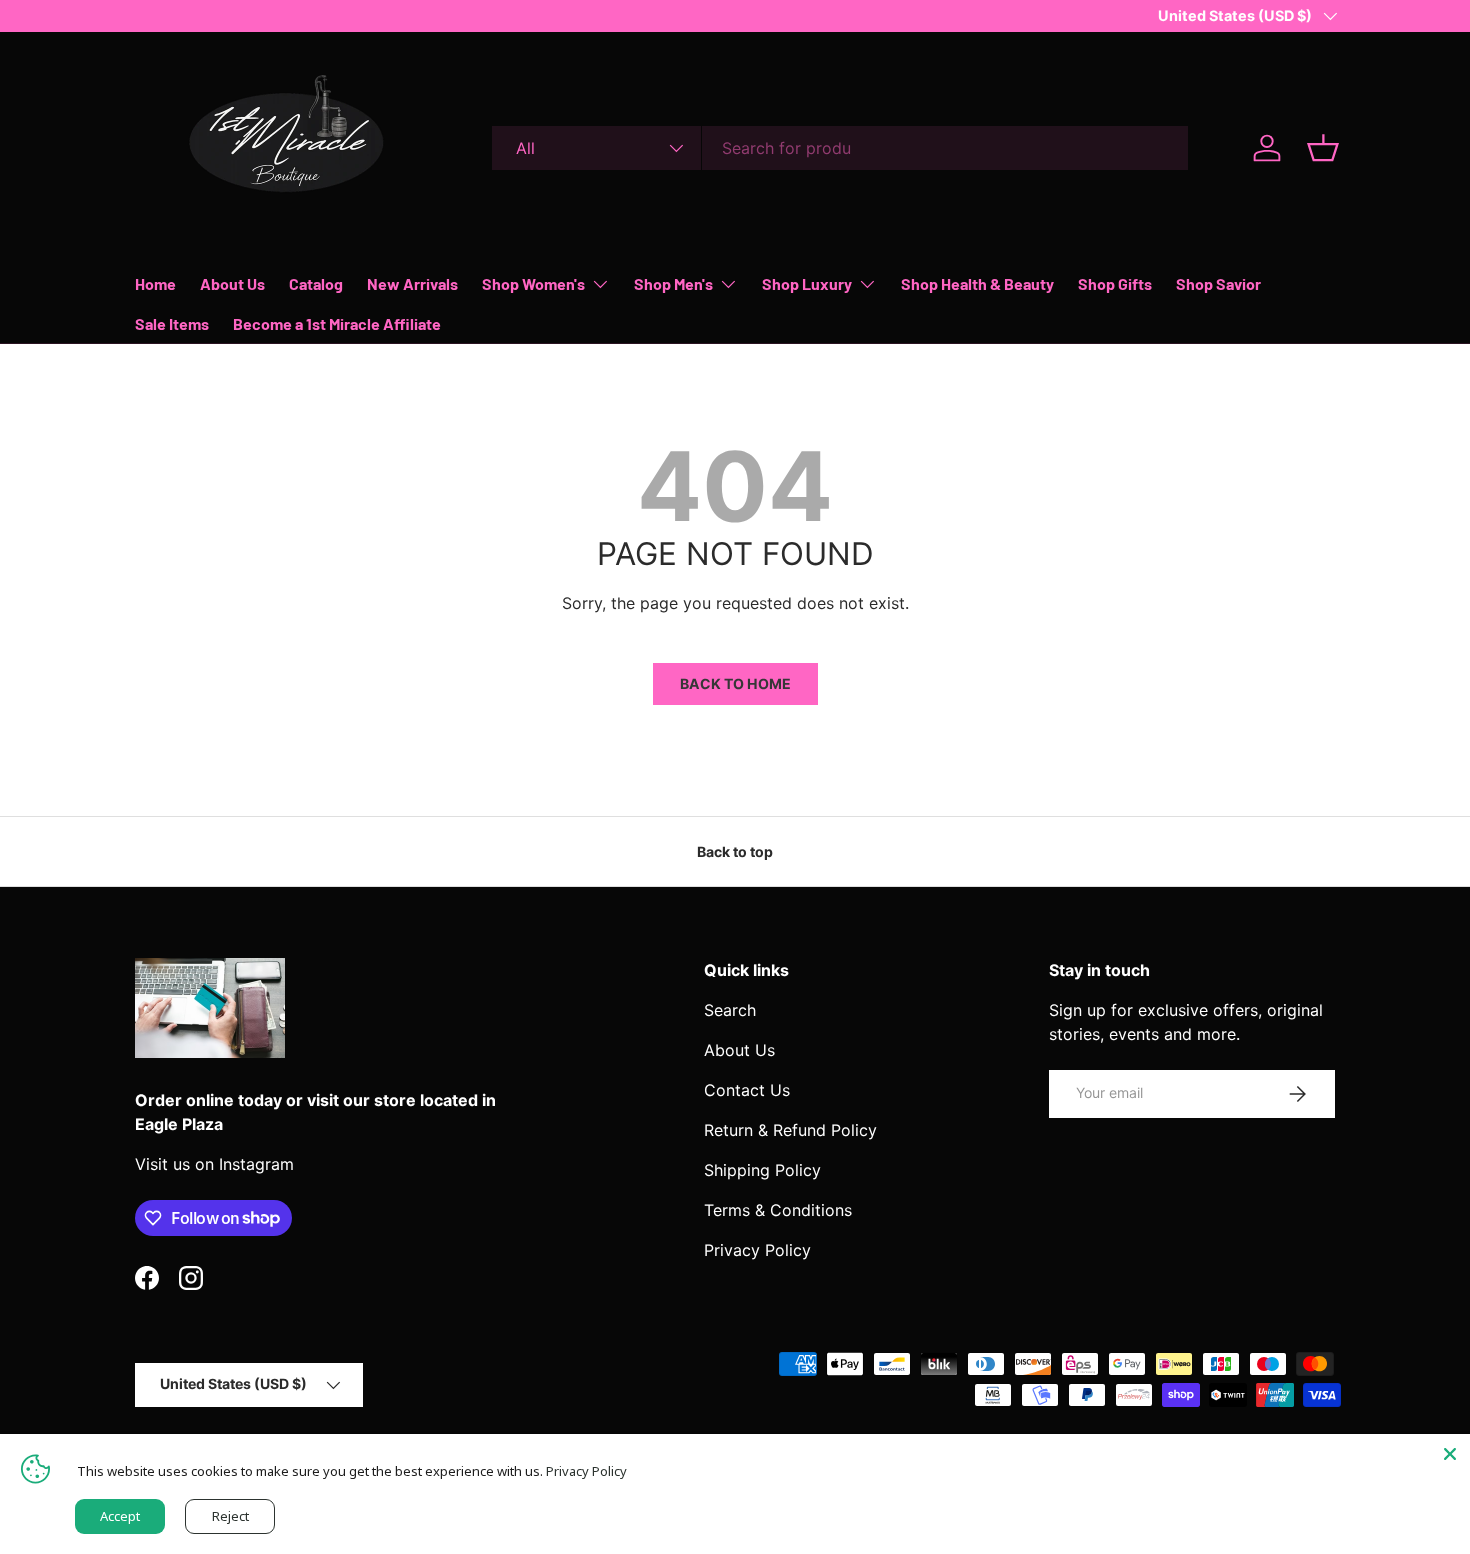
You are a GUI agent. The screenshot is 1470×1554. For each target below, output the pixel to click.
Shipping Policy (762, 1170)
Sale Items (172, 323)
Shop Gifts (1115, 283)
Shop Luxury (807, 283)
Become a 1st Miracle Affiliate (337, 323)
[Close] (1450, 1454)
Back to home (735, 683)
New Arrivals (412, 283)
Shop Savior (1218, 283)
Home (155, 283)
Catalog (316, 283)
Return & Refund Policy (790, 1130)
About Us (232, 283)
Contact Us (747, 1090)
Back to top (735, 851)
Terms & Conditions (778, 1210)
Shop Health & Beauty (977, 283)
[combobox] (840, 148)
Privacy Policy (757, 1250)
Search (730, 1010)
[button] (1323, 148)
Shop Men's (673, 283)
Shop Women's (533, 283)
